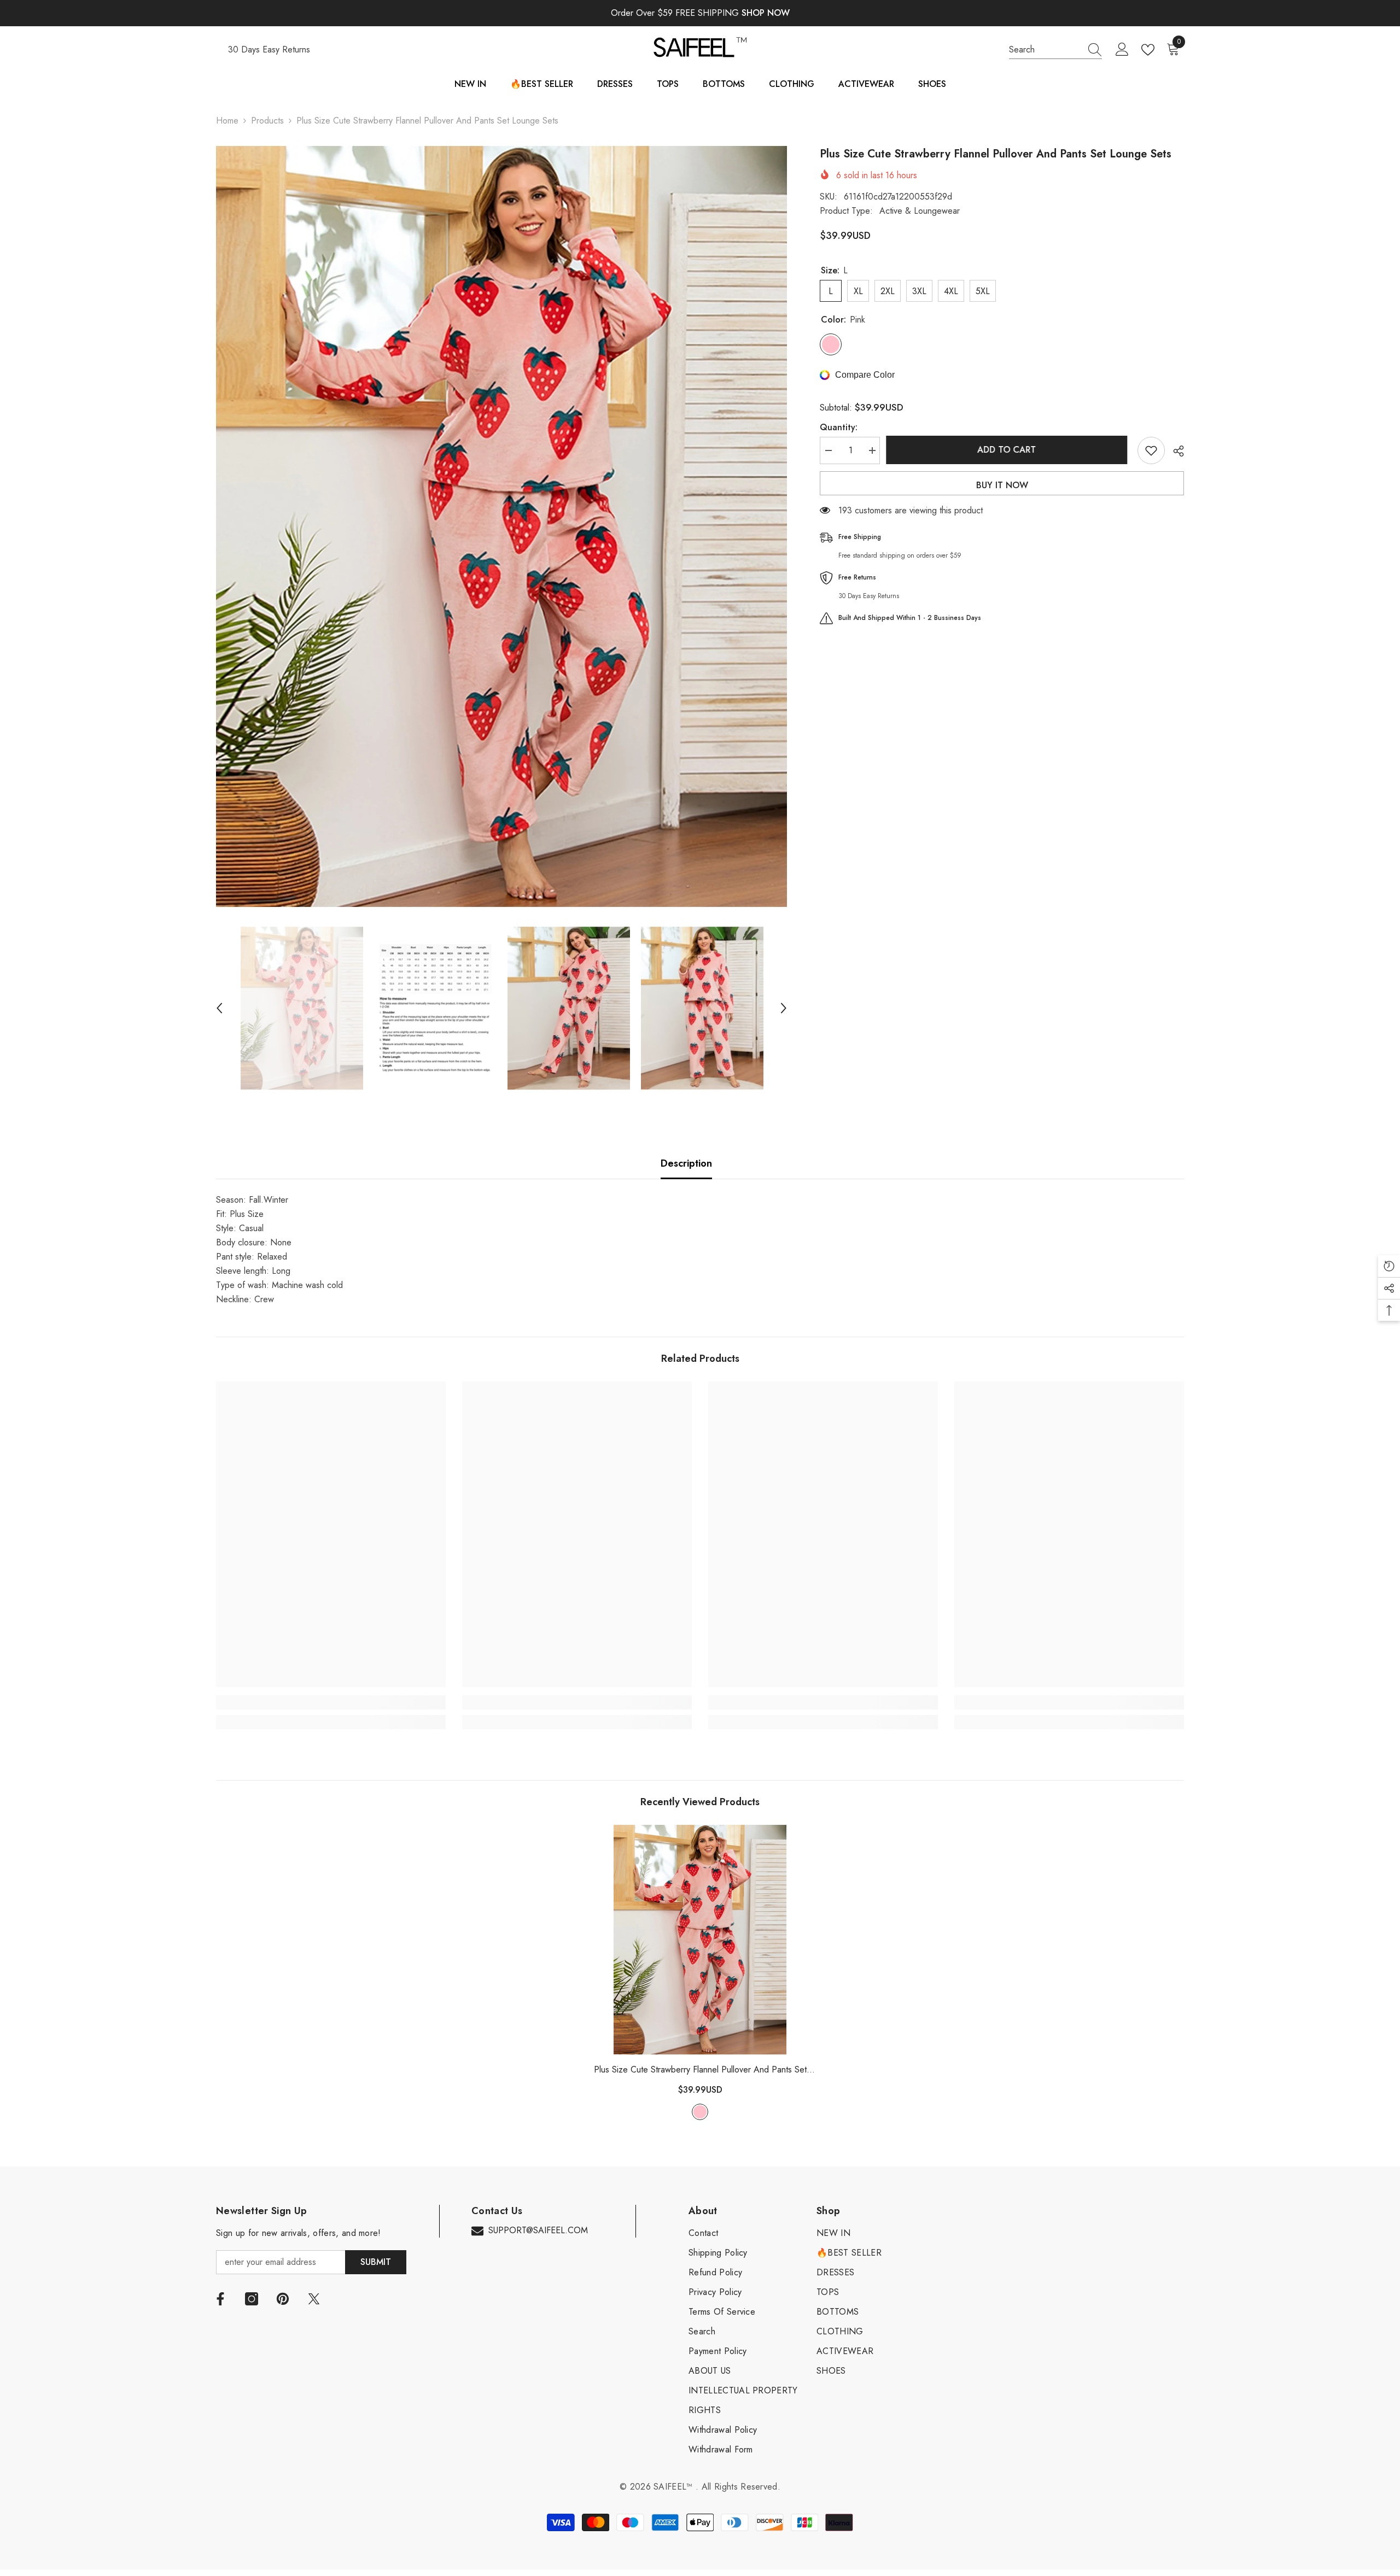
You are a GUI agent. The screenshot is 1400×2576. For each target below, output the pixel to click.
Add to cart (1009, 450)
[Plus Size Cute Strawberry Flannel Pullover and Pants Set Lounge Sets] (700, 1940)
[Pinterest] (283, 2299)
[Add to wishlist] (1151, 450)
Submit (376, 2262)
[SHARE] (1174, 451)
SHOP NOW (766, 13)
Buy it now (1002, 485)
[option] (502, 526)
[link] (331, 1702)
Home (227, 121)
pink (700, 2112)
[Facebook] (220, 2299)
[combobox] (1045, 50)
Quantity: (839, 427)
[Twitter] (314, 2299)
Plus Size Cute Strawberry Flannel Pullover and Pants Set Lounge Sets (700, 2070)
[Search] (1055, 50)
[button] (219, 1008)
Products (267, 121)
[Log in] (1122, 50)
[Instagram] (252, 2299)
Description (686, 1163)
